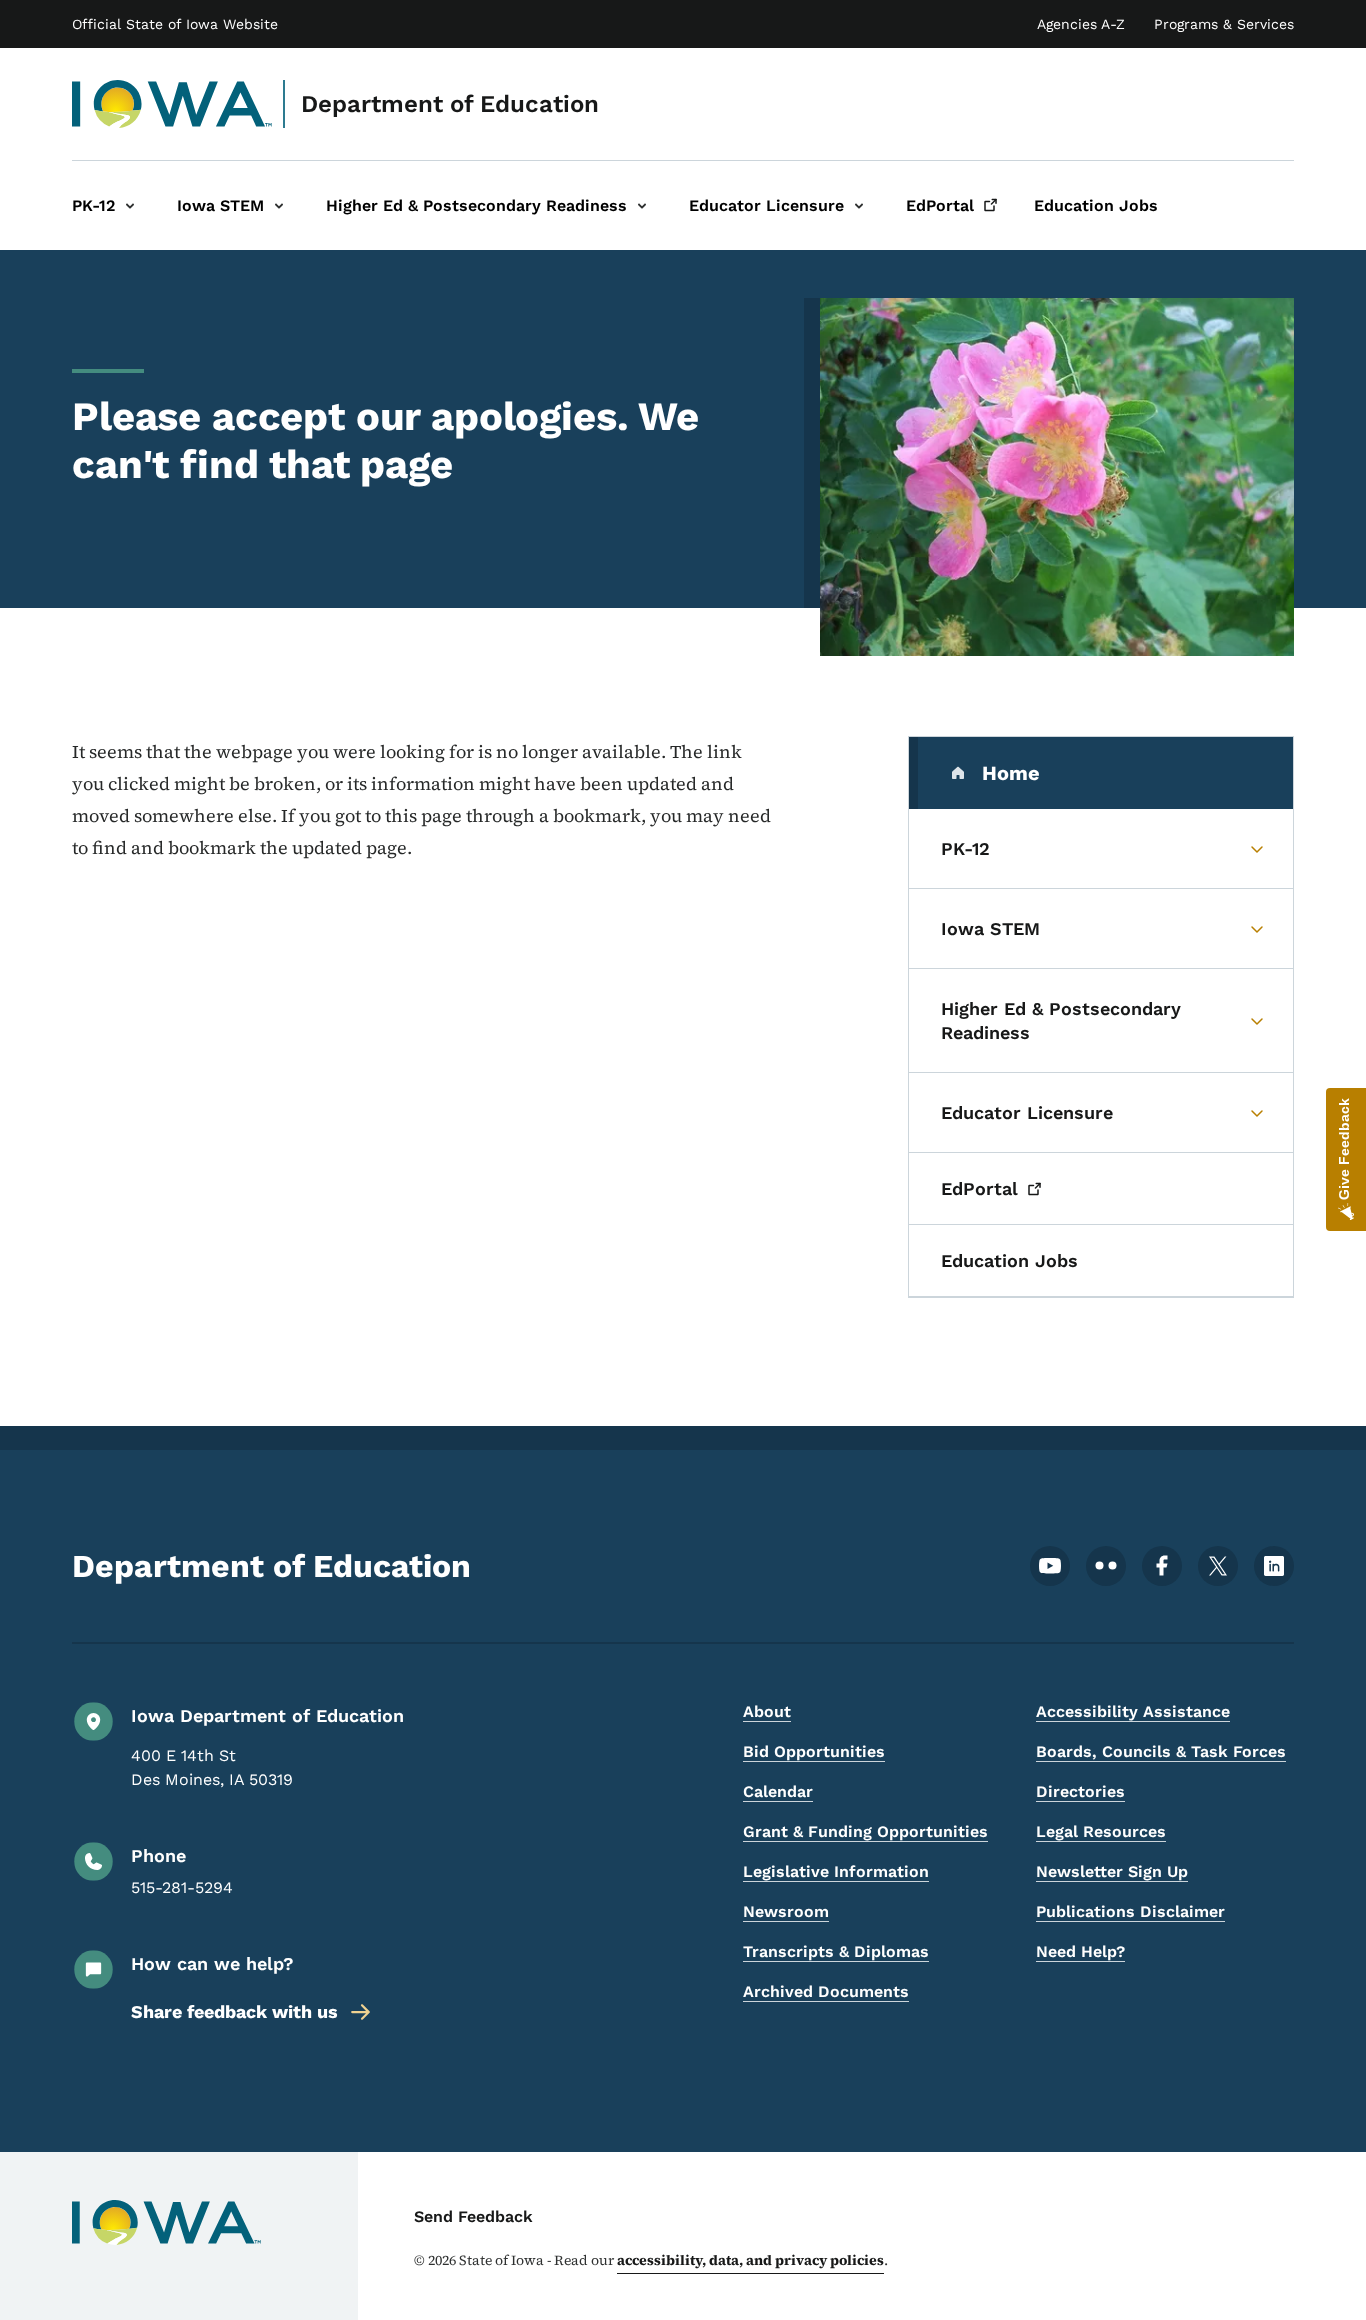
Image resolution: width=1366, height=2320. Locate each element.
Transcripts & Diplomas (836, 1951)
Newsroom (786, 1911)
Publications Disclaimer (1130, 1911)
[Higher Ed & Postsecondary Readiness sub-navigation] (642, 205)
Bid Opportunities (814, 1751)
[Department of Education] (172, 104)
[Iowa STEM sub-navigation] (279, 205)
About (767, 1711)
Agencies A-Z (1081, 24)
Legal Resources (1101, 1831)
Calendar (778, 1791)
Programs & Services (1224, 24)
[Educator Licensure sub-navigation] (859, 205)
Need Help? (1080, 1951)
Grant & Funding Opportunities (865, 1831)
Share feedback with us (234, 2011)
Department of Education (450, 104)
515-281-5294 (182, 1887)
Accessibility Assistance (1133, 1711)
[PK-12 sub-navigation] (130, 205)
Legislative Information (836, 1871)
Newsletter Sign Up (1112, 1871)
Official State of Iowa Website (175, 24)
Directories (1080, 1791)
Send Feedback (473, 2216)
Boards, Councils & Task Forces (1161, 1751)
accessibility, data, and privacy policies (750, 2260)
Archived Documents (826, 1991)
